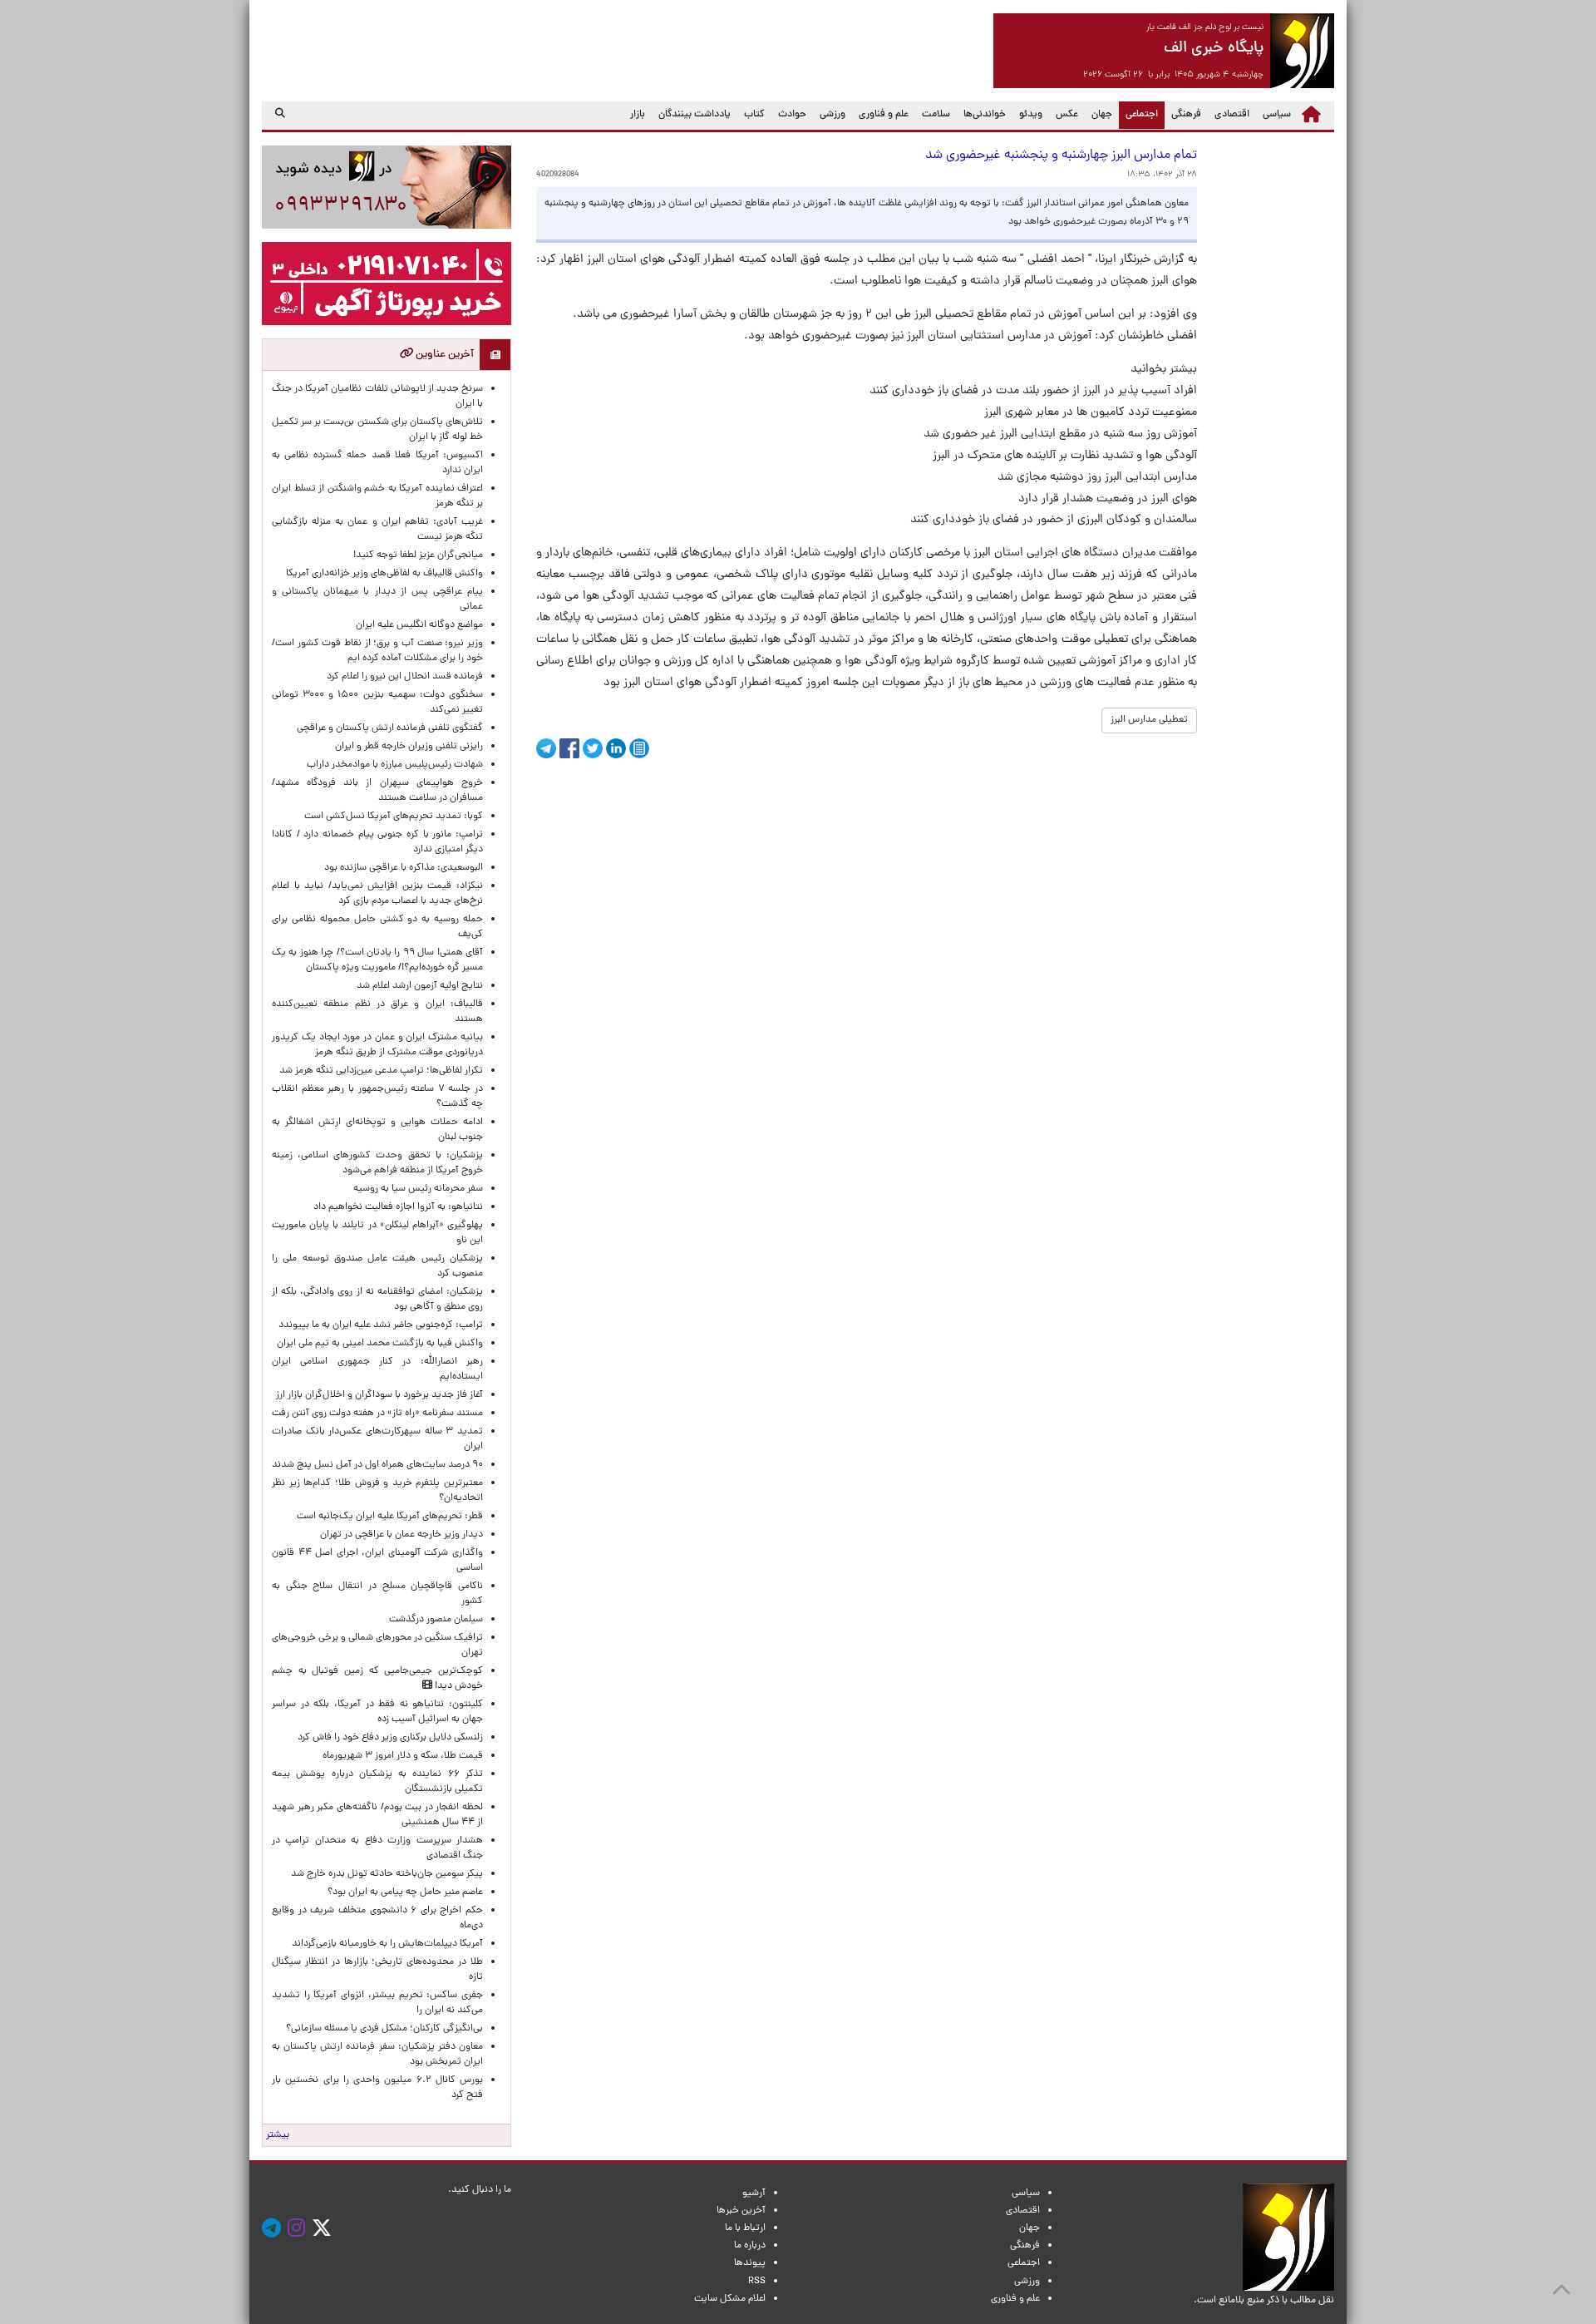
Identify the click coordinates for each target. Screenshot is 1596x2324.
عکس (1067, 115)
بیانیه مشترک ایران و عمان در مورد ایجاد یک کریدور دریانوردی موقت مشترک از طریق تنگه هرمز (377, 1045)
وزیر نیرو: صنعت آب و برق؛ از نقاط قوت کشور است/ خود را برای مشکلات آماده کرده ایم (377, 651)
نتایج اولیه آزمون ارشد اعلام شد (420, 986)
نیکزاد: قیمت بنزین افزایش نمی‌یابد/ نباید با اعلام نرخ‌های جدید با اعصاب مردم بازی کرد (377, 894)
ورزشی (832, 115)
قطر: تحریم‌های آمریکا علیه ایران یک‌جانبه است (390, 1517)
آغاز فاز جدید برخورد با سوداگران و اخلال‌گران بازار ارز (379, 1395)
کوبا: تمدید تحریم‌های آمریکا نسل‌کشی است (394, 817)
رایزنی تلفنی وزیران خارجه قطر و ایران (409, 747)
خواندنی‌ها (985, 115)
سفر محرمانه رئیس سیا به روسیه (418, 1189)
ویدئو (1031, 115)
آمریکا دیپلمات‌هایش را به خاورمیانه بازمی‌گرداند (387, 1944)
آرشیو (754, 2193)
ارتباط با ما (745, 2228)
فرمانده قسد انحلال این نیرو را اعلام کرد (405, 677)
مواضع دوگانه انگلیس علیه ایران (419, 625)
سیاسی (1277, 115)
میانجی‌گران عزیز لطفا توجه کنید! (418, 555)
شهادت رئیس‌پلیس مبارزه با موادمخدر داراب (395, 765)
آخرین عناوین (443, 355)
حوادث (792, 115)
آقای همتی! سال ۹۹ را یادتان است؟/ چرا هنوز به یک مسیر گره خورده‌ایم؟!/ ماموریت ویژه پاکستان (377, 960)
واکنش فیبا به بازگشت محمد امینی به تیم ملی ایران (380, 1344)
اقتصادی (1232, 115)
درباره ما (750, 2246)
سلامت (936, 115)
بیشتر (278, 2135)
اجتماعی (1138, 114)
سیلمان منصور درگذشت (436, 1620)
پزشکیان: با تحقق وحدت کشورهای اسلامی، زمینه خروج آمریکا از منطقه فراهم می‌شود (377, 1163)
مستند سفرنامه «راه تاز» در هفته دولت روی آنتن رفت (377, 1414)
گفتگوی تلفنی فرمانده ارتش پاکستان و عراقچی (390, 728)
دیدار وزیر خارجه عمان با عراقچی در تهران (401, 1535)
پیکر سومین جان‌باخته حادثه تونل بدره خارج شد (387, 1874)
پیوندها (750, 2263)
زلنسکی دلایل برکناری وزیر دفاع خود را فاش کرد (390, 1738)
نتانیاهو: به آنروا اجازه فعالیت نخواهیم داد (398, 1207)
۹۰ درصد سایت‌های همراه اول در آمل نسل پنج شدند (377, 1465)
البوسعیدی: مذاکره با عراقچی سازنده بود (404, 868)
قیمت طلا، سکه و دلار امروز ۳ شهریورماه (403, 1756)
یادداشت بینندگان (695, 115)
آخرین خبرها (741, 2211)
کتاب (754, 115)
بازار (638, 115)
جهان (1102, 115)
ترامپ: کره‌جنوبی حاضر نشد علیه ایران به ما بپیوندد (381, 1325)
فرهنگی (1186, 115)
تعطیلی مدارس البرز (1149, 720)
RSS (757, 2282)
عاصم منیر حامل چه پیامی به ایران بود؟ (405, 1892)
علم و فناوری (884, 115)
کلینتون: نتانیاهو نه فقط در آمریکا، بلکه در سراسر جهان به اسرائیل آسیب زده (377, 1712)
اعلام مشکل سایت (730, 2299)
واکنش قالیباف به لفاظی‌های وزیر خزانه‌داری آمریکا (384, 574)
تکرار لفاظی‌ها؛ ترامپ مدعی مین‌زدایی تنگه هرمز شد (381, 1071)
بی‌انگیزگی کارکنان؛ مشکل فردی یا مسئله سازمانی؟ (384, 2029)
